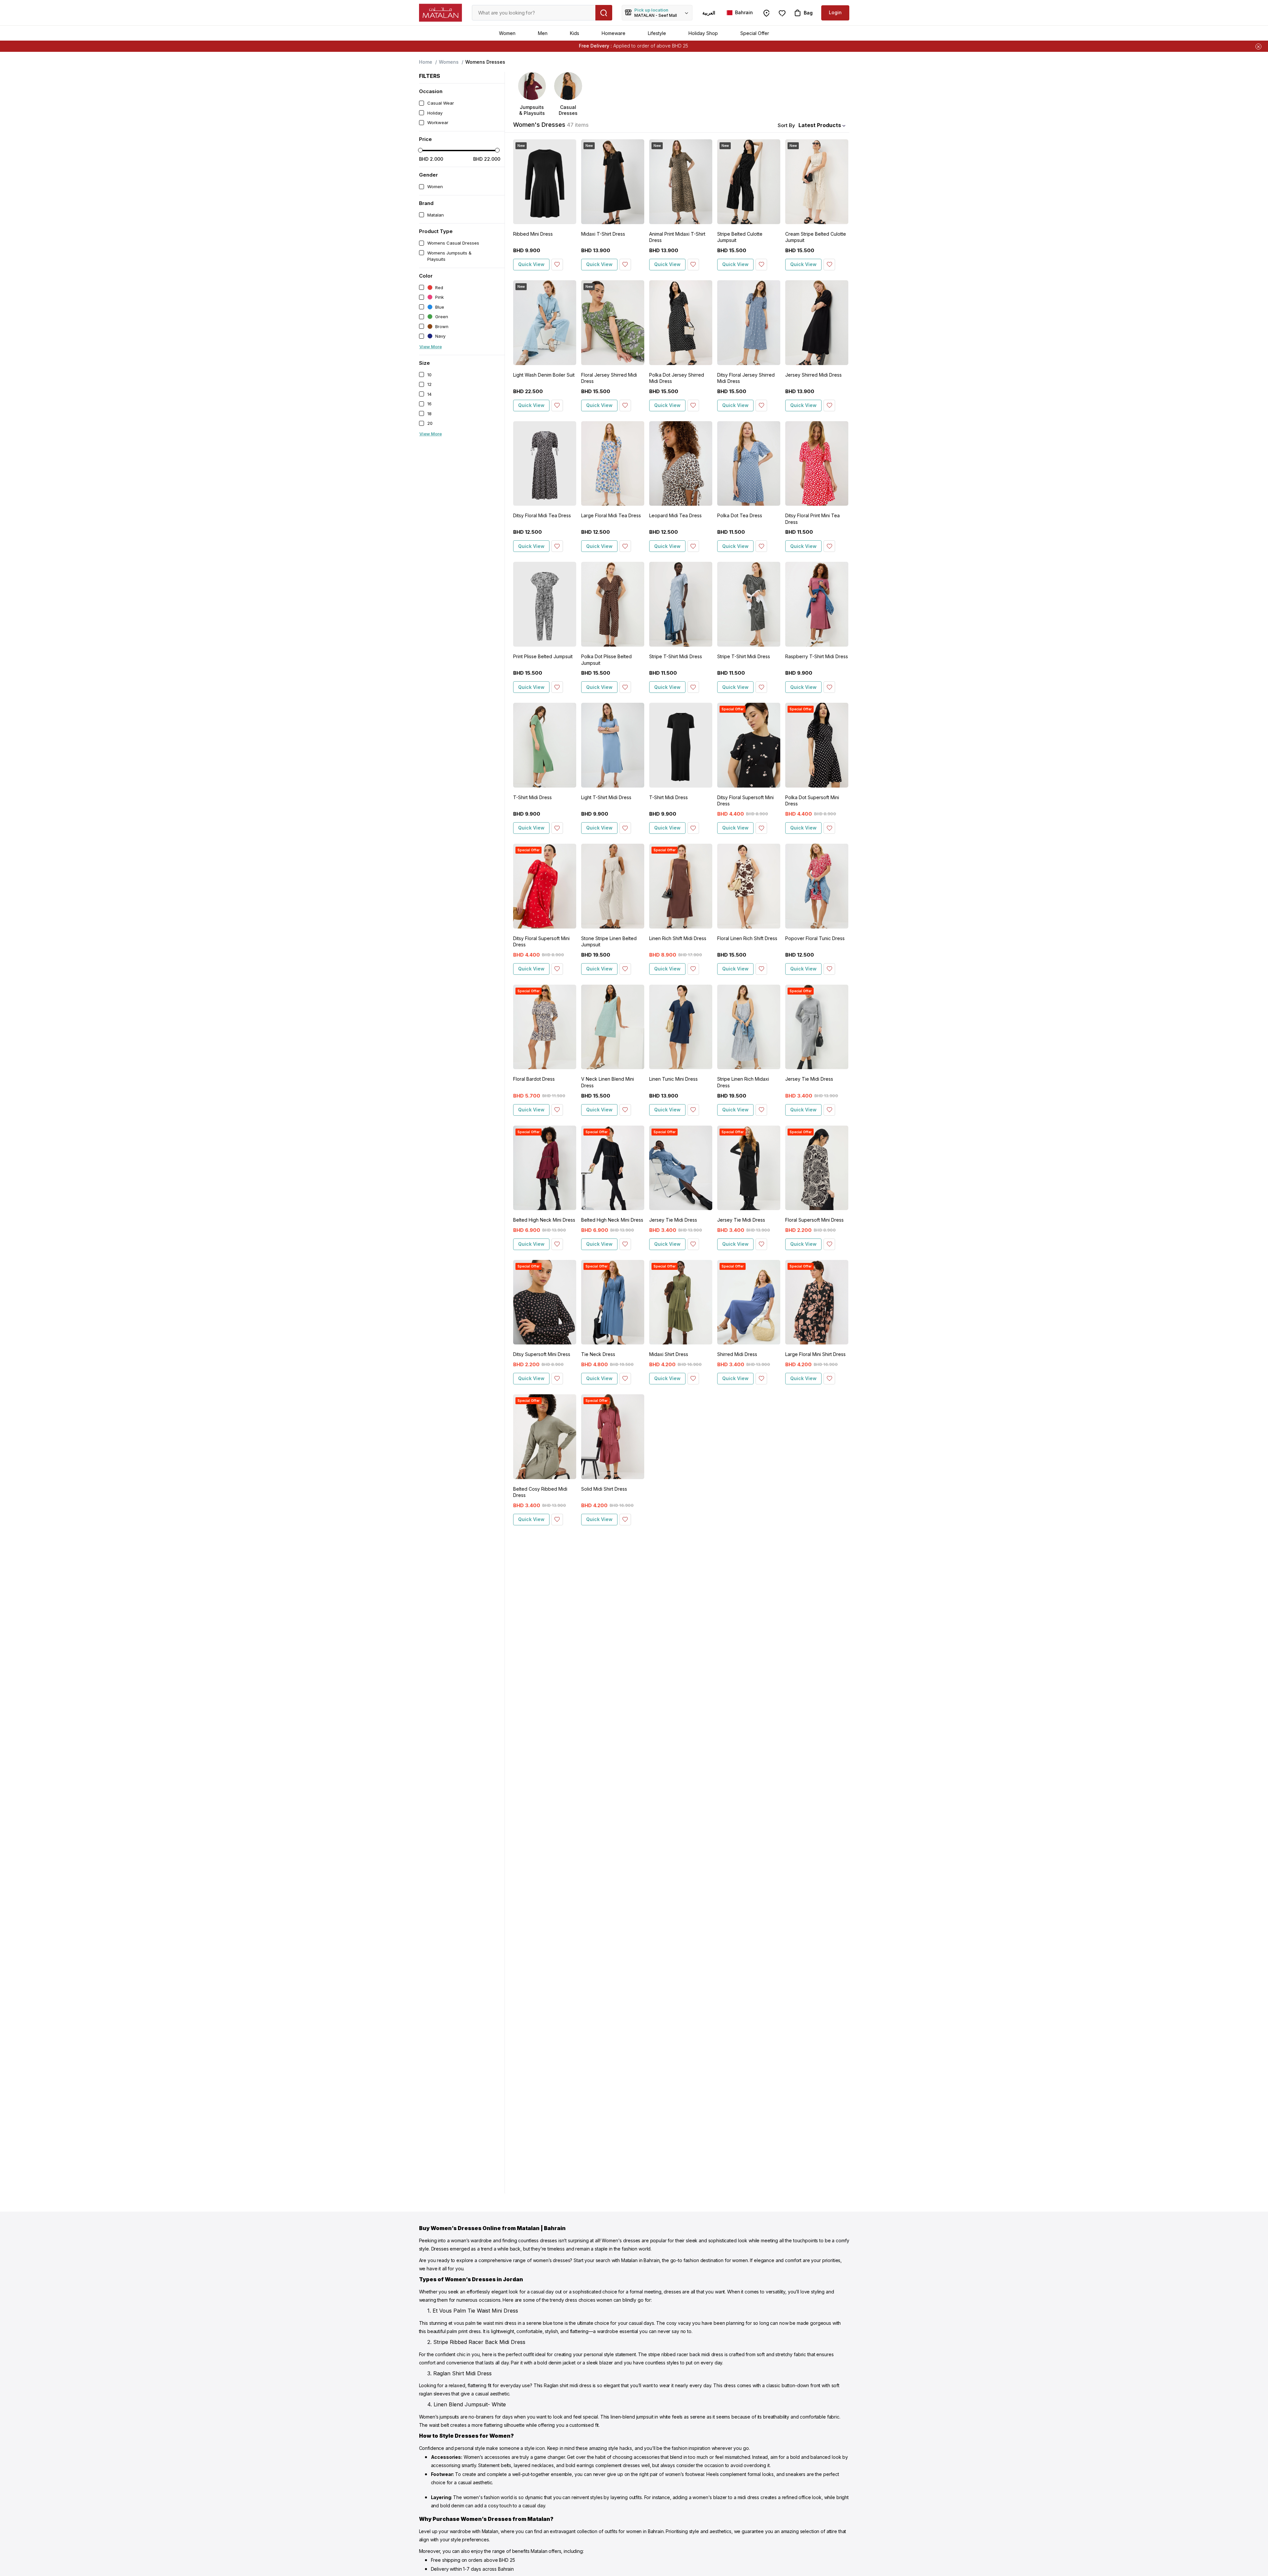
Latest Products (820, 125)
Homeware (614, 33)
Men (543, 33)
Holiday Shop (703, 33)
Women (507, 33)
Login (835, 12)
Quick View (531, 264)
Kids (575, 33)
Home (426, 62)
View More (431, 347)
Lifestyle (657, 33)
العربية (709, 13)
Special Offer (755, 33)
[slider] (420, 150)
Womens (449, 62)
